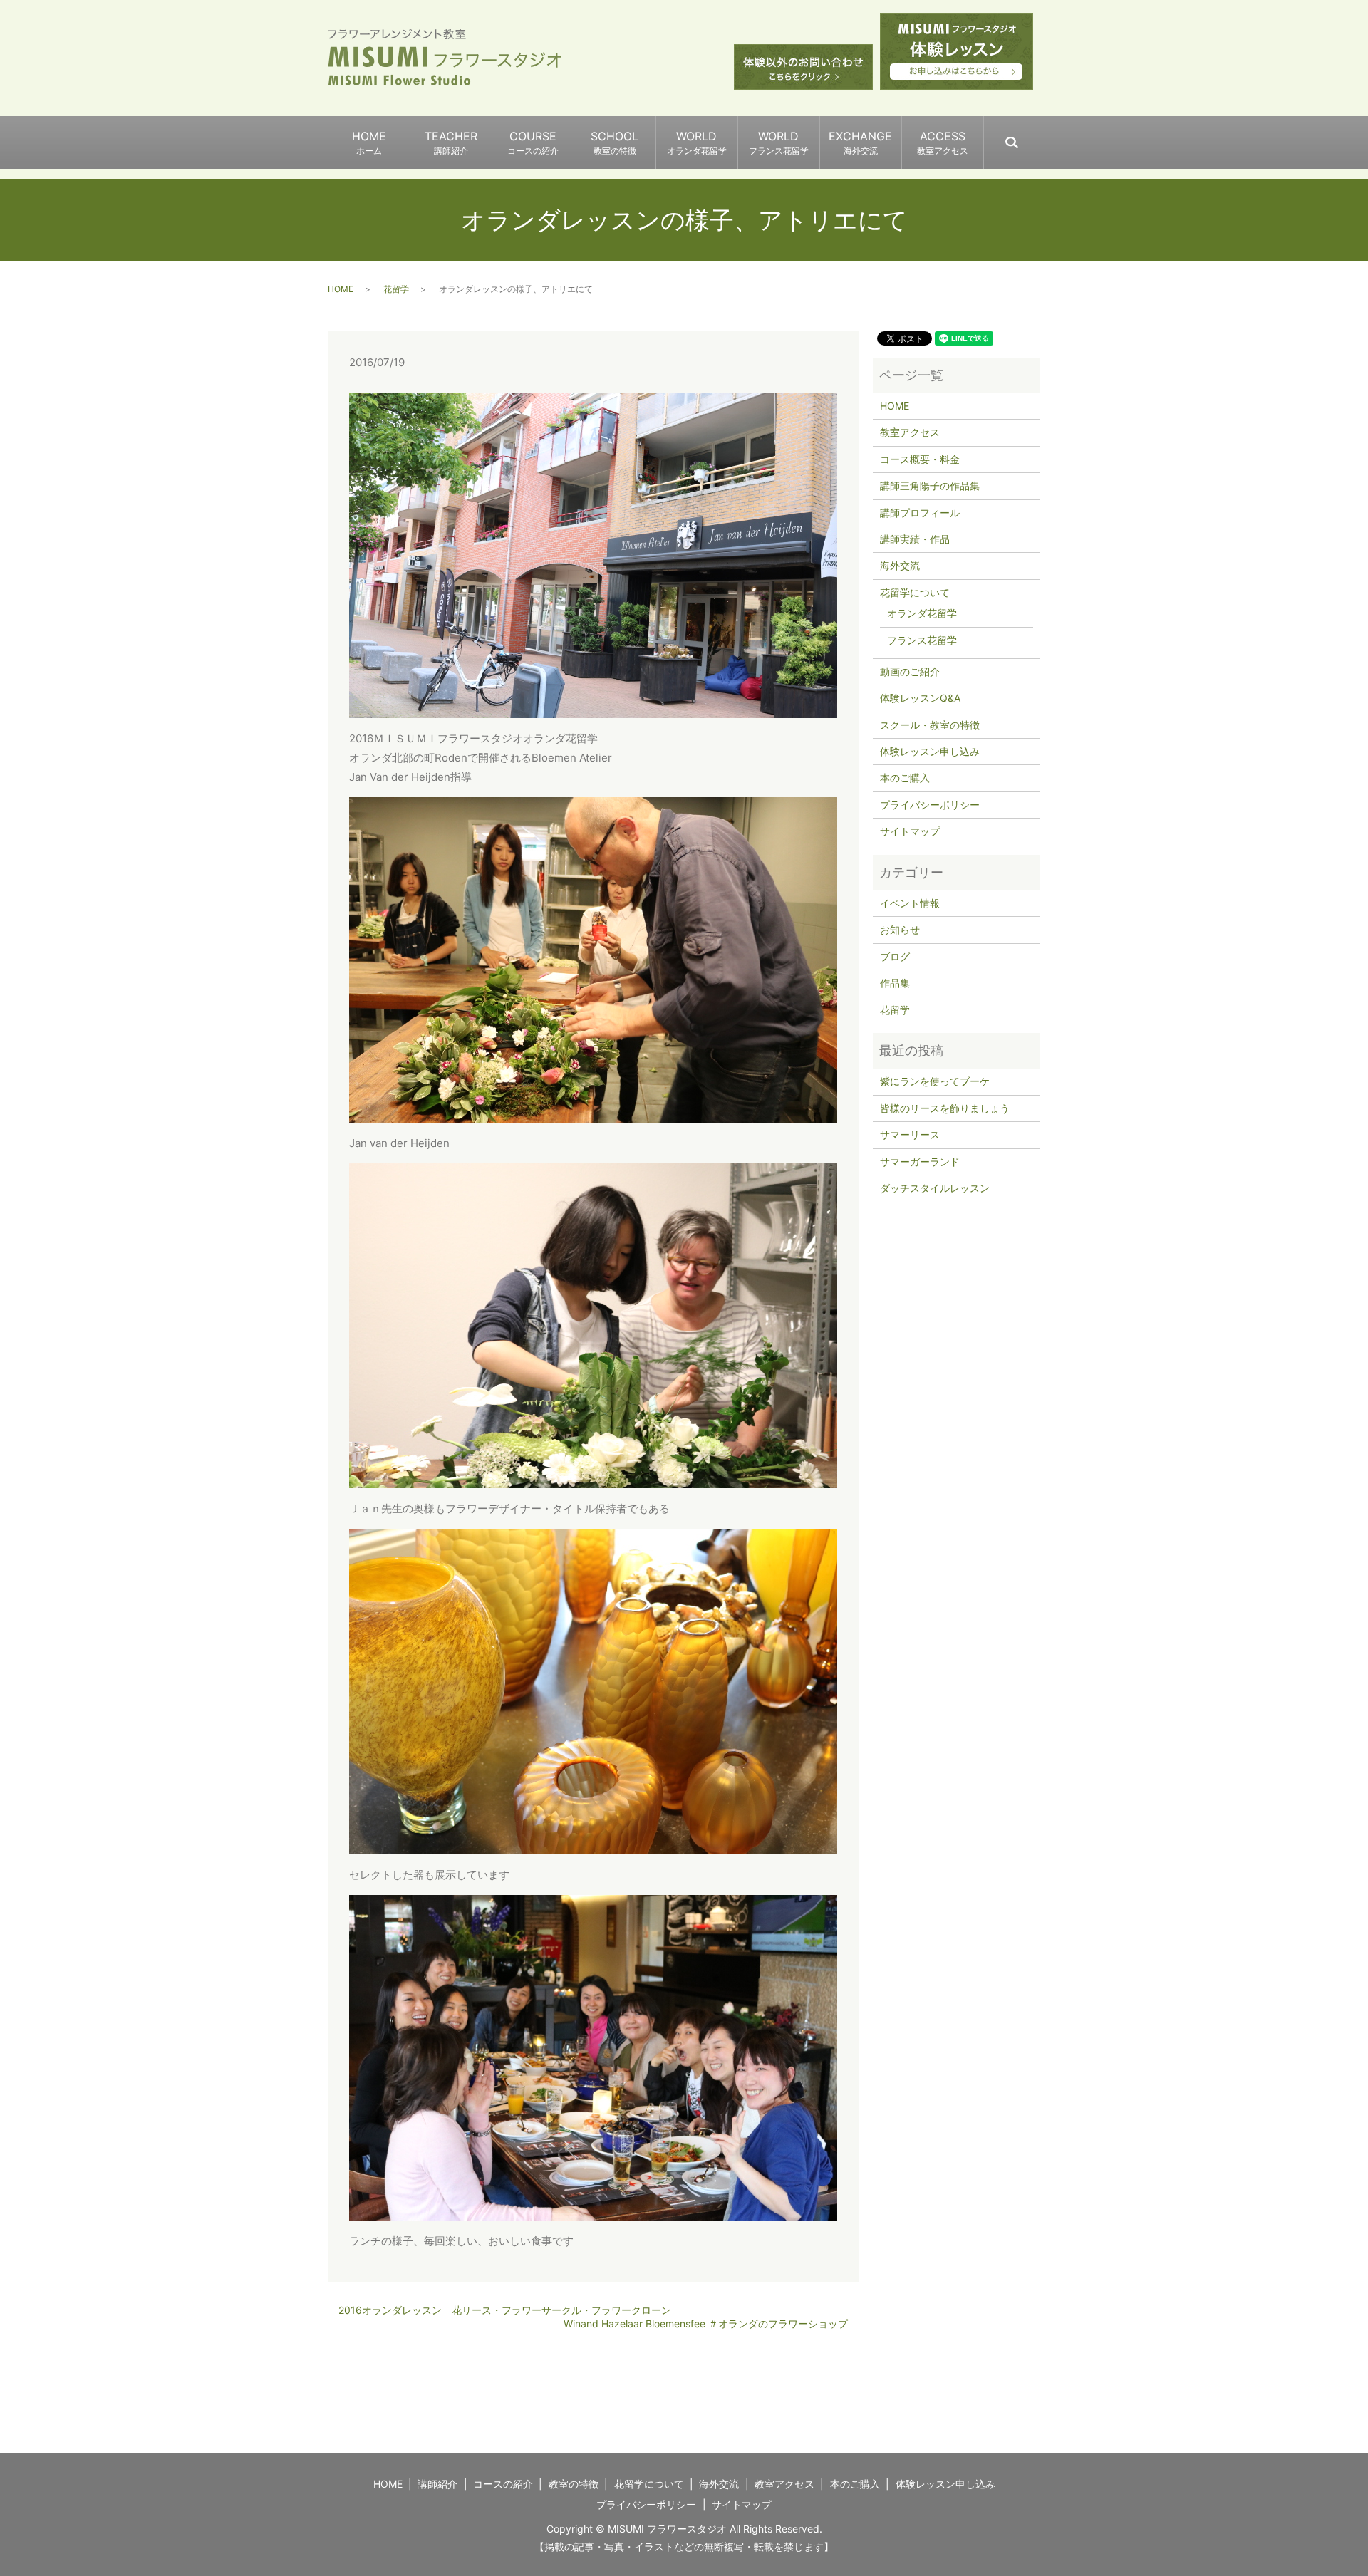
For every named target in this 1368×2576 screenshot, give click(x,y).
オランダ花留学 (922, 613)
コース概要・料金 (920, 459)
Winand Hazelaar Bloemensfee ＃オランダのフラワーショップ (706, 2323)
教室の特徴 (574, 2484)
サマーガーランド (920, 1162)
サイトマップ (910, 831)
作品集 (895, 983)
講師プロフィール (920, 513)
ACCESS (943, 142)
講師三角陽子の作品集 (930, 485)
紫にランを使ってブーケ (935, 1081)
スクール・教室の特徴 (930, 725)
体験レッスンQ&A (920, 698)
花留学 (396, 289)
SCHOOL (615, 142)
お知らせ (900, 929)
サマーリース (910, 1134)
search (1039, 136)
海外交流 (900, 565)
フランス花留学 (922, 640)
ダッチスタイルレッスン (935, 1188)
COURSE (533, 142)
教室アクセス (910, 432)
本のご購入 (905, 778)
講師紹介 (437, 2484)
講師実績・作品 (915, 539)
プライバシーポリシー (930, 805)
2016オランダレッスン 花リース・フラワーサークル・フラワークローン (505, 2310)
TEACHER (451, 142)
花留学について (915, 592)
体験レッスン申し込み (930, 751)
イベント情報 (910, 903)
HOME (369, 142)
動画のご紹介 (910, 671)
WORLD (697, 142)
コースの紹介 (503, 2484)
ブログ (895, 956)
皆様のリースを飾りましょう (945, 1108)
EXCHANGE (860, 142)
